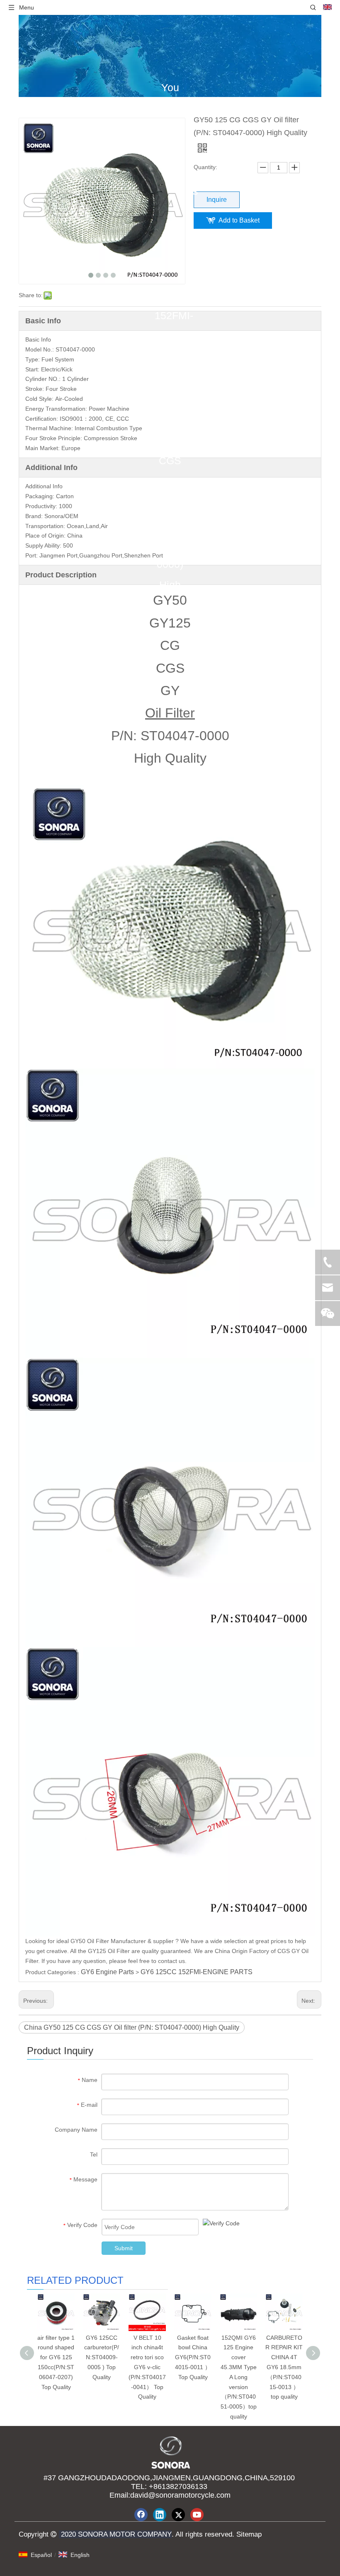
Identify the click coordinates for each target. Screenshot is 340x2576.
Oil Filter (170, 713)
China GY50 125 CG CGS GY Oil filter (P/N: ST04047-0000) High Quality (132, 2027)
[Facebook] (141, 2515)
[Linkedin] (160, 2515)
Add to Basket (239, 220)
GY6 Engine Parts (107, 1972)
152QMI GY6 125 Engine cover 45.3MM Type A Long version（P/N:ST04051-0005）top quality (239, 2377)
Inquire (217, 200)
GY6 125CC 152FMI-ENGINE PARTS (197, 1972)
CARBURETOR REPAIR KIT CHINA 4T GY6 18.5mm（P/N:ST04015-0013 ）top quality (284, 2367)
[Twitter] (178, 2515)
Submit (124, 2248)
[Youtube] (197, 2515)
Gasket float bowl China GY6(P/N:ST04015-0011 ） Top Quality (193, 2357)
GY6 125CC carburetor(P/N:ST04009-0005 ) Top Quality (102, 2357)
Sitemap (248, 2534)
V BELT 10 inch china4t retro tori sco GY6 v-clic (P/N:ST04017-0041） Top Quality (147, 2367)
